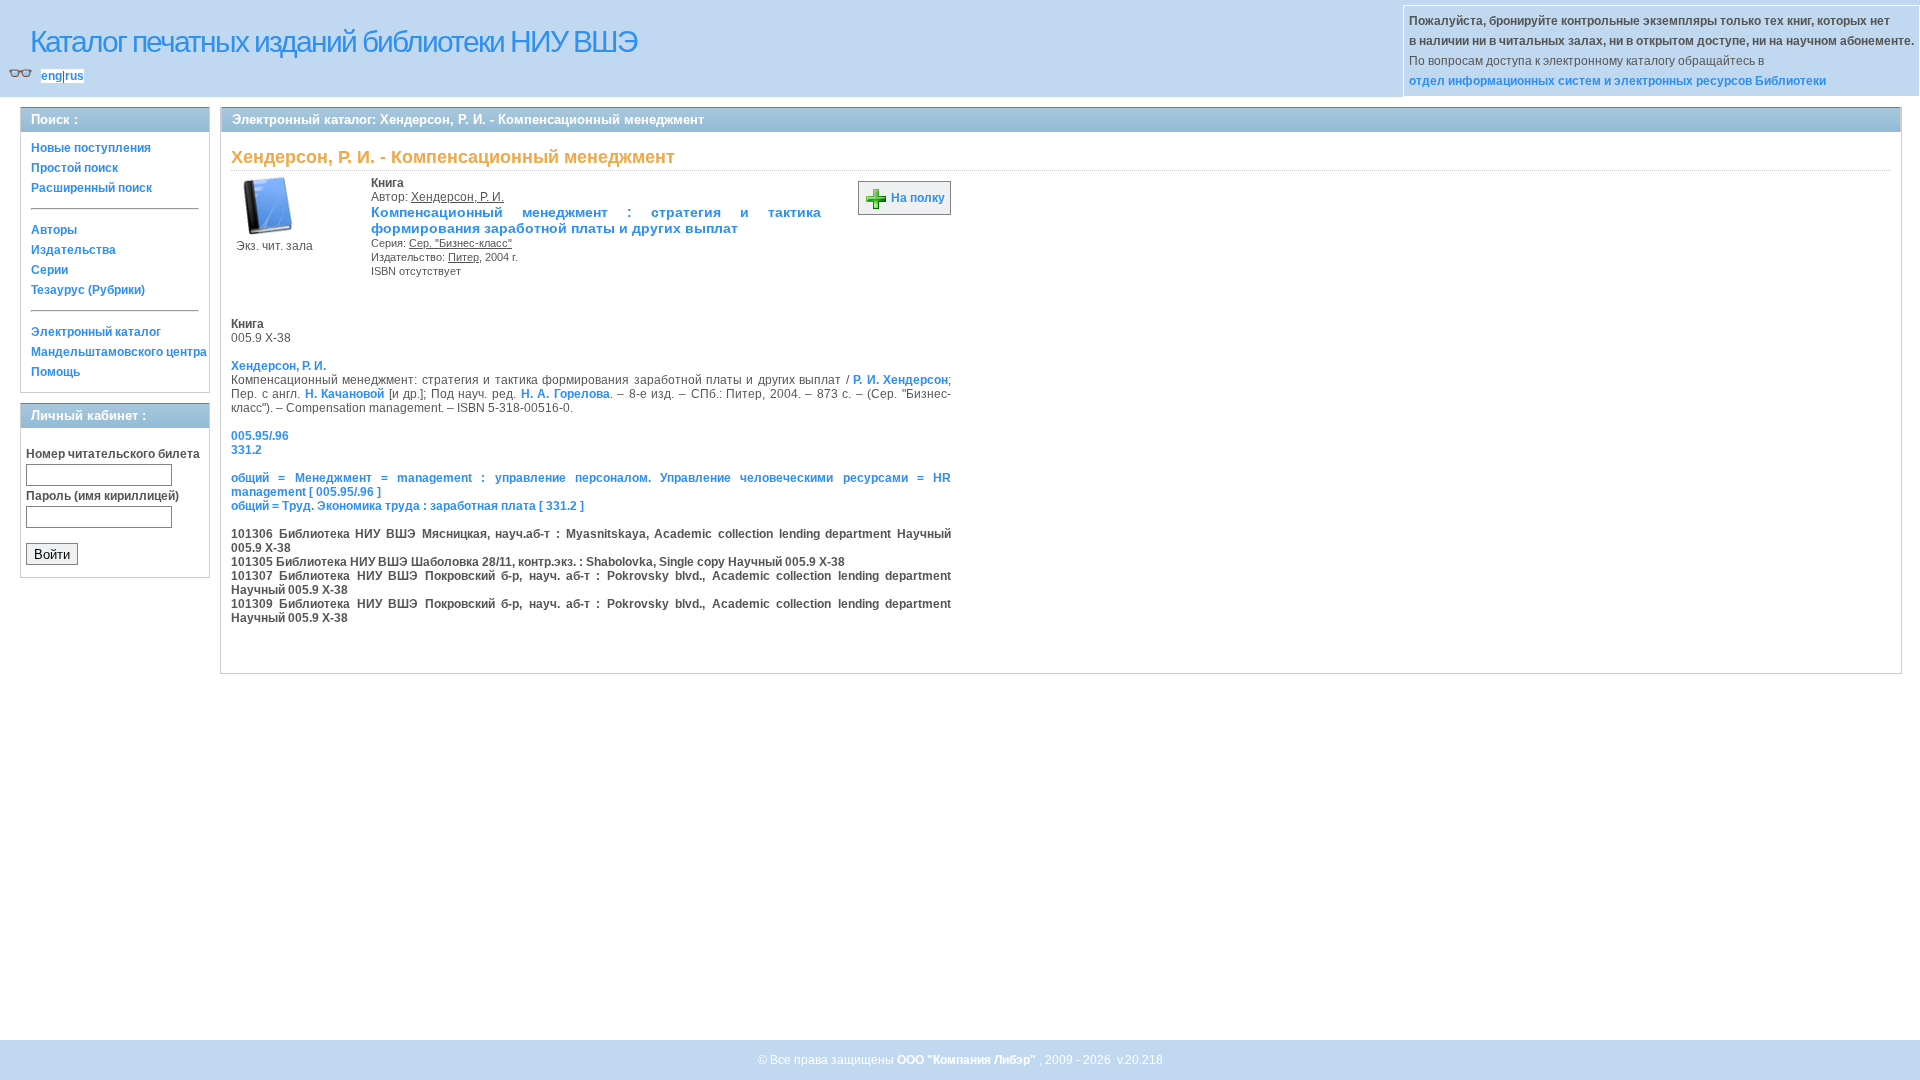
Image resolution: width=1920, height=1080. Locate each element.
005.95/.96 (260, 436)
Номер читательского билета (113, 454)
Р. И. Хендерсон (900, 380)
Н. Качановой (345, 394)
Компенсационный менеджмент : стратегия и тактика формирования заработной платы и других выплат (596, 220)
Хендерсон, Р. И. (457, 197)
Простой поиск (74, 168)
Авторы (54, 230)
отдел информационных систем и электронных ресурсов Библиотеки (1617, 81)
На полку (916, 198)
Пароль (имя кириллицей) (102, 496)
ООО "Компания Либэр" (968, 1060)
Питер (463, 257)
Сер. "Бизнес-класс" (460, 243)
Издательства (73, 250)
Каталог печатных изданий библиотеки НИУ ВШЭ (333, 41)
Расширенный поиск (91, 188)
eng (51, 76)
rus (74, 76)
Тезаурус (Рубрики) (88, 290)
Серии (49, 270)
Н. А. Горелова (565, 394)
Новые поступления (91, 148)
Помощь (55, 372)
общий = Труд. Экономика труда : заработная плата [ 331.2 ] (407, 506)
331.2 (246, 450)
